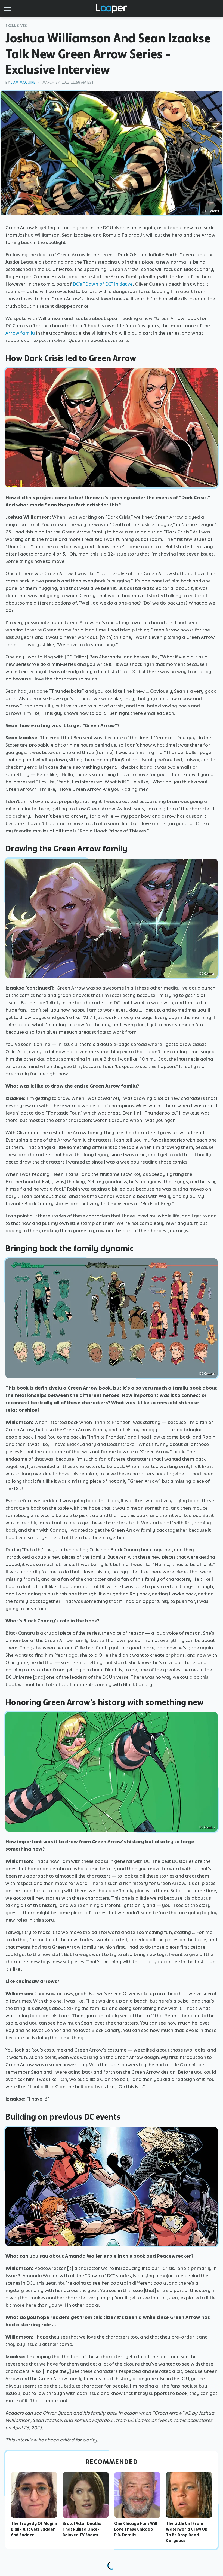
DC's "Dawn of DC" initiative (103, 284)
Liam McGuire (23, 82)
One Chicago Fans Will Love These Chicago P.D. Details (136, 2529)
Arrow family (20, 333)
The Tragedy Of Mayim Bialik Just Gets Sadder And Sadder (34, 2529)
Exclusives (16, 26)
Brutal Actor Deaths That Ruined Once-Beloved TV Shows (82, 2529)
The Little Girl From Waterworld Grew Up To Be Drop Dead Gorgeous (187, 2532)
